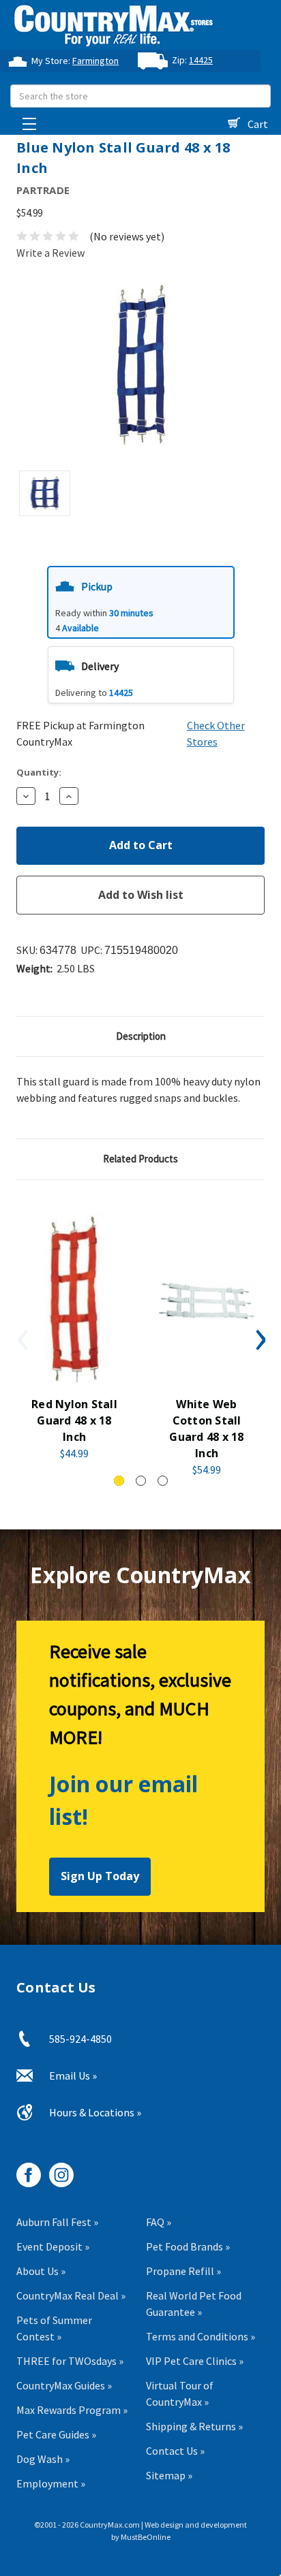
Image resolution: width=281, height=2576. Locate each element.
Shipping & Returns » (194, 2426)
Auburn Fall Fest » (57, 2222)
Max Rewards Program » (72, 2410)
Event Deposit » (53, 2246)
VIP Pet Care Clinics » (195, 2361)
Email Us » (73, 2076)
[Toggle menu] (26, 120)
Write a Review (50, 253)
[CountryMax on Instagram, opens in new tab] (56, 2170)
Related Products (140, 1159)
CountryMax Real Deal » (71, 2295)
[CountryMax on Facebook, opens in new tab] (24, 2170)
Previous (22, 1339)
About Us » (41, 2271)
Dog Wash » (43, 2459)
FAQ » (159, 2222)
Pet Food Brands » (188, 2246)
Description (141, 1036)
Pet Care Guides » (56, 2434)
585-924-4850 (80, 2039)
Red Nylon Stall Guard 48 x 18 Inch (74, 1420)
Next (259, 1339)
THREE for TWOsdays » (70, 2361)
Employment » (51, 2483)
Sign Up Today (100, 1876)
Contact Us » (175, 2451)
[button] (141, 602)
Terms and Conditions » (201, 2336)
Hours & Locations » (95, 2112)
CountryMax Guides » (64, 2385)
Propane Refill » (183, 2271)
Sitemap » (169, 2475)
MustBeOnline (146, 2537)
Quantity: (39, 772)
